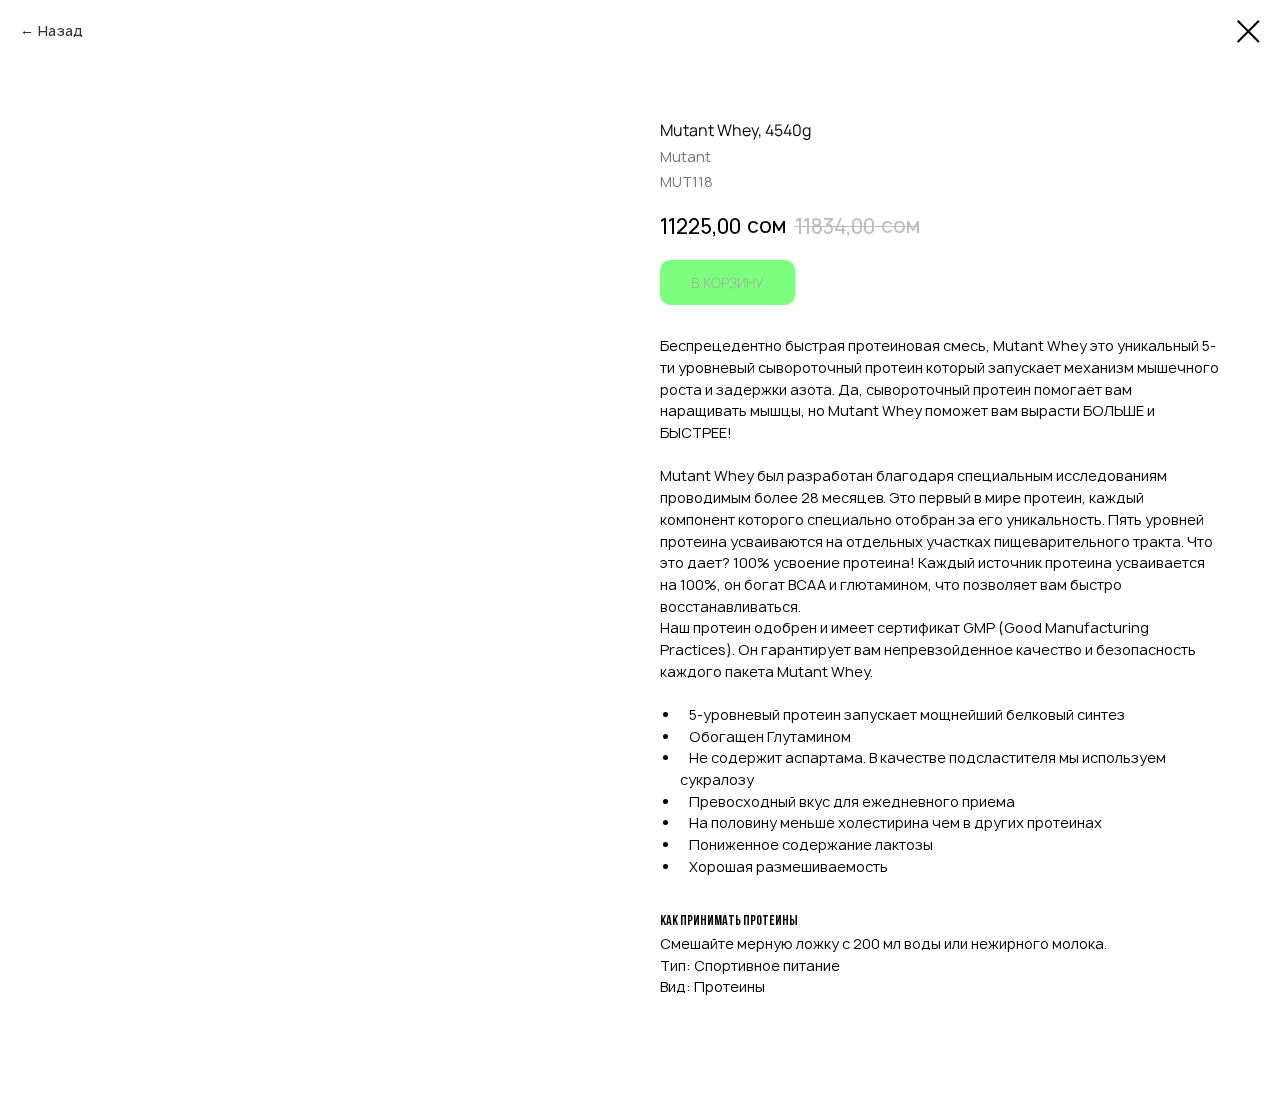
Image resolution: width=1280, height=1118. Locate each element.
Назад (60, 30)
